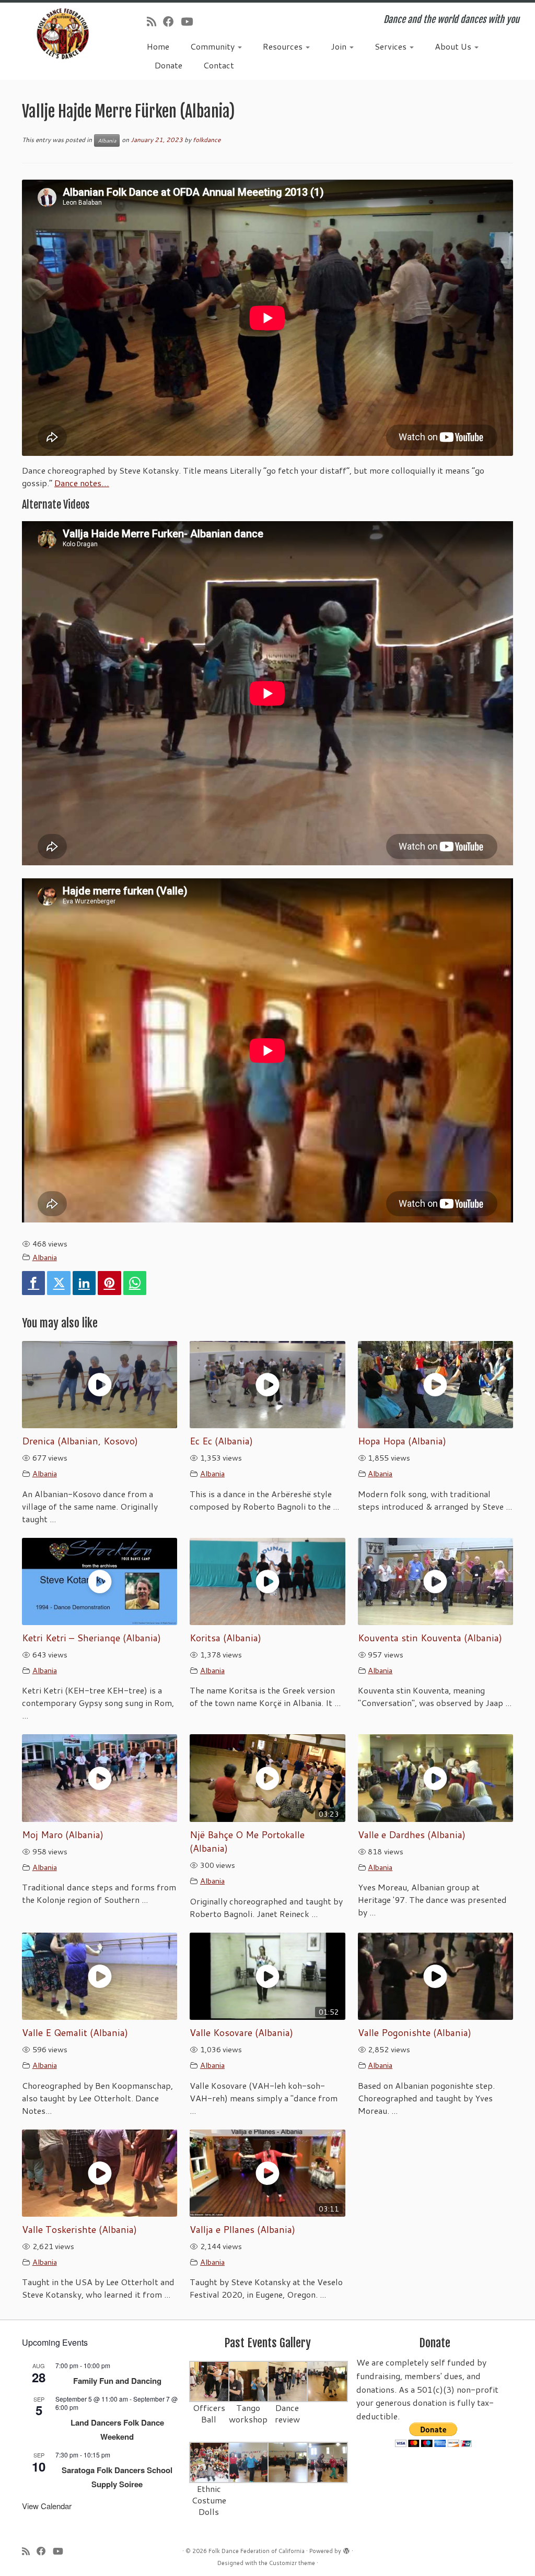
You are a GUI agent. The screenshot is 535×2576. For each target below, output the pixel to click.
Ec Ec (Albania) (221, 1441)
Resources (284, 46)
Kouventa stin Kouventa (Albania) (430, 1638)
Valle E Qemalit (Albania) (75, 2033)
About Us (454, 46)
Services (392, 46)
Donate (168, 65)
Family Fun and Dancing (117, 2381)
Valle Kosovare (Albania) (241, 2033)
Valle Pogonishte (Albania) (415, 2033)
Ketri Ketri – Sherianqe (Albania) (91, 1638)
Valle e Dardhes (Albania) (412, 1835)
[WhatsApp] (135, 1283)
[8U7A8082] (288, 2462)
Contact (219, 65)
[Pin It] (109, 1283)
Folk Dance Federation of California (257, 2551)
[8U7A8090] (249, 2462)
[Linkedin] (84, 1283)
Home (158, 46)
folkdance (207, 140)
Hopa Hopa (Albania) (402, 1441)
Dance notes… (82, 483)
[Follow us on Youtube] (190, 21)
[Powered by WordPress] (346, 2549)
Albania (107, 140)
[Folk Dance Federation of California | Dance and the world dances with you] (63, 34)
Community (213, 46)
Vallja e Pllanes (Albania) (242, 2230)
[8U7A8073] (210, 2462)
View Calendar (47, 2506)
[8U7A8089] (327, 2462)
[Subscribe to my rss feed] (155, 21)
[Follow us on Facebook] (172, 21)
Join (340, 46)
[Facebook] (33, 1283)
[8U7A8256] (327, 2381)
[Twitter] (59, 1283)
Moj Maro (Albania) (63, 1835)
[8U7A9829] (288, 2381)
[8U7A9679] (210, 2381)
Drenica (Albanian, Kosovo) (80, 1441)
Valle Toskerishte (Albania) (79, 2230)
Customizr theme (292, 2563)
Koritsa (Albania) (225, 1638)
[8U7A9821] (249, 2381)
